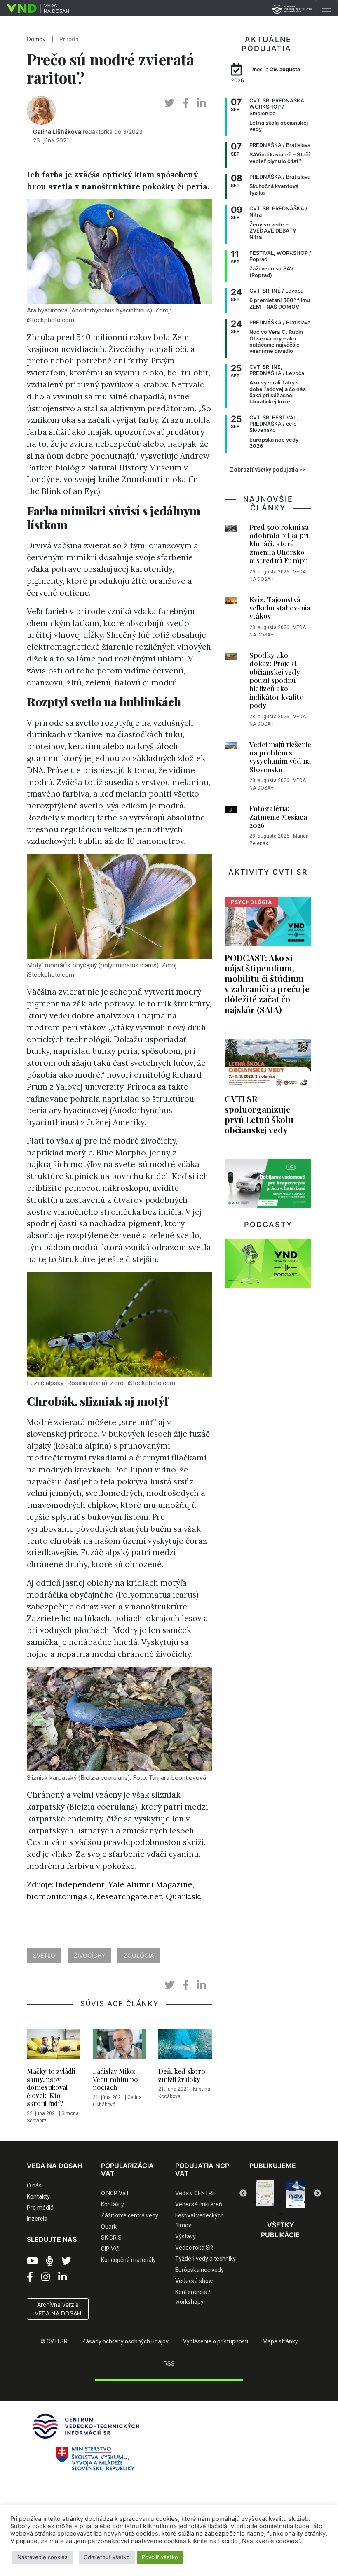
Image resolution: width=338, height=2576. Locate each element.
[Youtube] (32, 2261)
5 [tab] (305, 2202)
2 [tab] (268, 2202)
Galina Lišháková (57, 132)
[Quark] (296, 2194)
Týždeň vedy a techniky (205, 2259)
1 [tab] (256, 2202)
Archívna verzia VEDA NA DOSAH (58, 2309)
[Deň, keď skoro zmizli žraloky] (185, 2046)
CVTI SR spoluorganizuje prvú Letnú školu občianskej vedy (259, 1114)
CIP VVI (110, 2249)
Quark (109, 2227)
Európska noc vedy (200, 2270)
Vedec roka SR (194, 2248)
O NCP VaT (115, 2193)
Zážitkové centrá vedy (130, 2215)
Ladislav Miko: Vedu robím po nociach (115, 2079)
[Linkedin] (62, 2277)
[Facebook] (30, 2277)
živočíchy (89, 1955)
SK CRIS (111, 2238)
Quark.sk (183, 1896)
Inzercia (37, 2219)
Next (317, 2194)
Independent (80, 1884)
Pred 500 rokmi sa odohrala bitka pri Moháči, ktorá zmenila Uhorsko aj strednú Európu (279, 544)
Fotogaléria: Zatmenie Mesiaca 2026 (278, 816)
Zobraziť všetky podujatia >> (268, 470)
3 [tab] (280, 2202)
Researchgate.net (129, 1896)
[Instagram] (46, 2277)
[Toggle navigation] (326, 8)
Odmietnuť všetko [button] (107, 2557)
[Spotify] (50, 2261)
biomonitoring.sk (60, 1896)
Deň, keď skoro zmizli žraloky (182, 2075)
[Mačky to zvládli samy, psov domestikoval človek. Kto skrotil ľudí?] (54, 2046)
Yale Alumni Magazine (150, 1884)
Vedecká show (194, 2281)
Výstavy (185, 2236)
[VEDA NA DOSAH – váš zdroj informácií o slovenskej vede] (34, 8)
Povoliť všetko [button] (160, 2557)
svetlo (44, 1955)
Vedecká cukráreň (199, 2204)
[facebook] (186, 103)
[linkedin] (201, 103)
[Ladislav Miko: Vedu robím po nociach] (120, 2046)
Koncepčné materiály (128, 2260)
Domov (36, 39)
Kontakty (38, 2196)
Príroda (69, 39)
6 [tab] (280, 2214)
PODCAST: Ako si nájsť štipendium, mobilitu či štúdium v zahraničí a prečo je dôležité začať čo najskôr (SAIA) (267, 983)
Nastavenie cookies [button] (42, 2557)
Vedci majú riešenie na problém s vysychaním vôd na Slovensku (280, 757)
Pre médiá (40, 2208)
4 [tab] (293, 2202)
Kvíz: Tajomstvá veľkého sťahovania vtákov (280, 608)
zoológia (139, 1955)
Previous (243, 2194)
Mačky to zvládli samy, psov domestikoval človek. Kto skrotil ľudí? (51, 2087)
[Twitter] (66, 2261)
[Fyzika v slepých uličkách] (265, 2194)
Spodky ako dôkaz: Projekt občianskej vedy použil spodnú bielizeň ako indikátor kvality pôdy (276, 680)
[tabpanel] (265, 2194)
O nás (34, 2185)
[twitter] (169, 103)
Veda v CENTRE (195, 2193)
